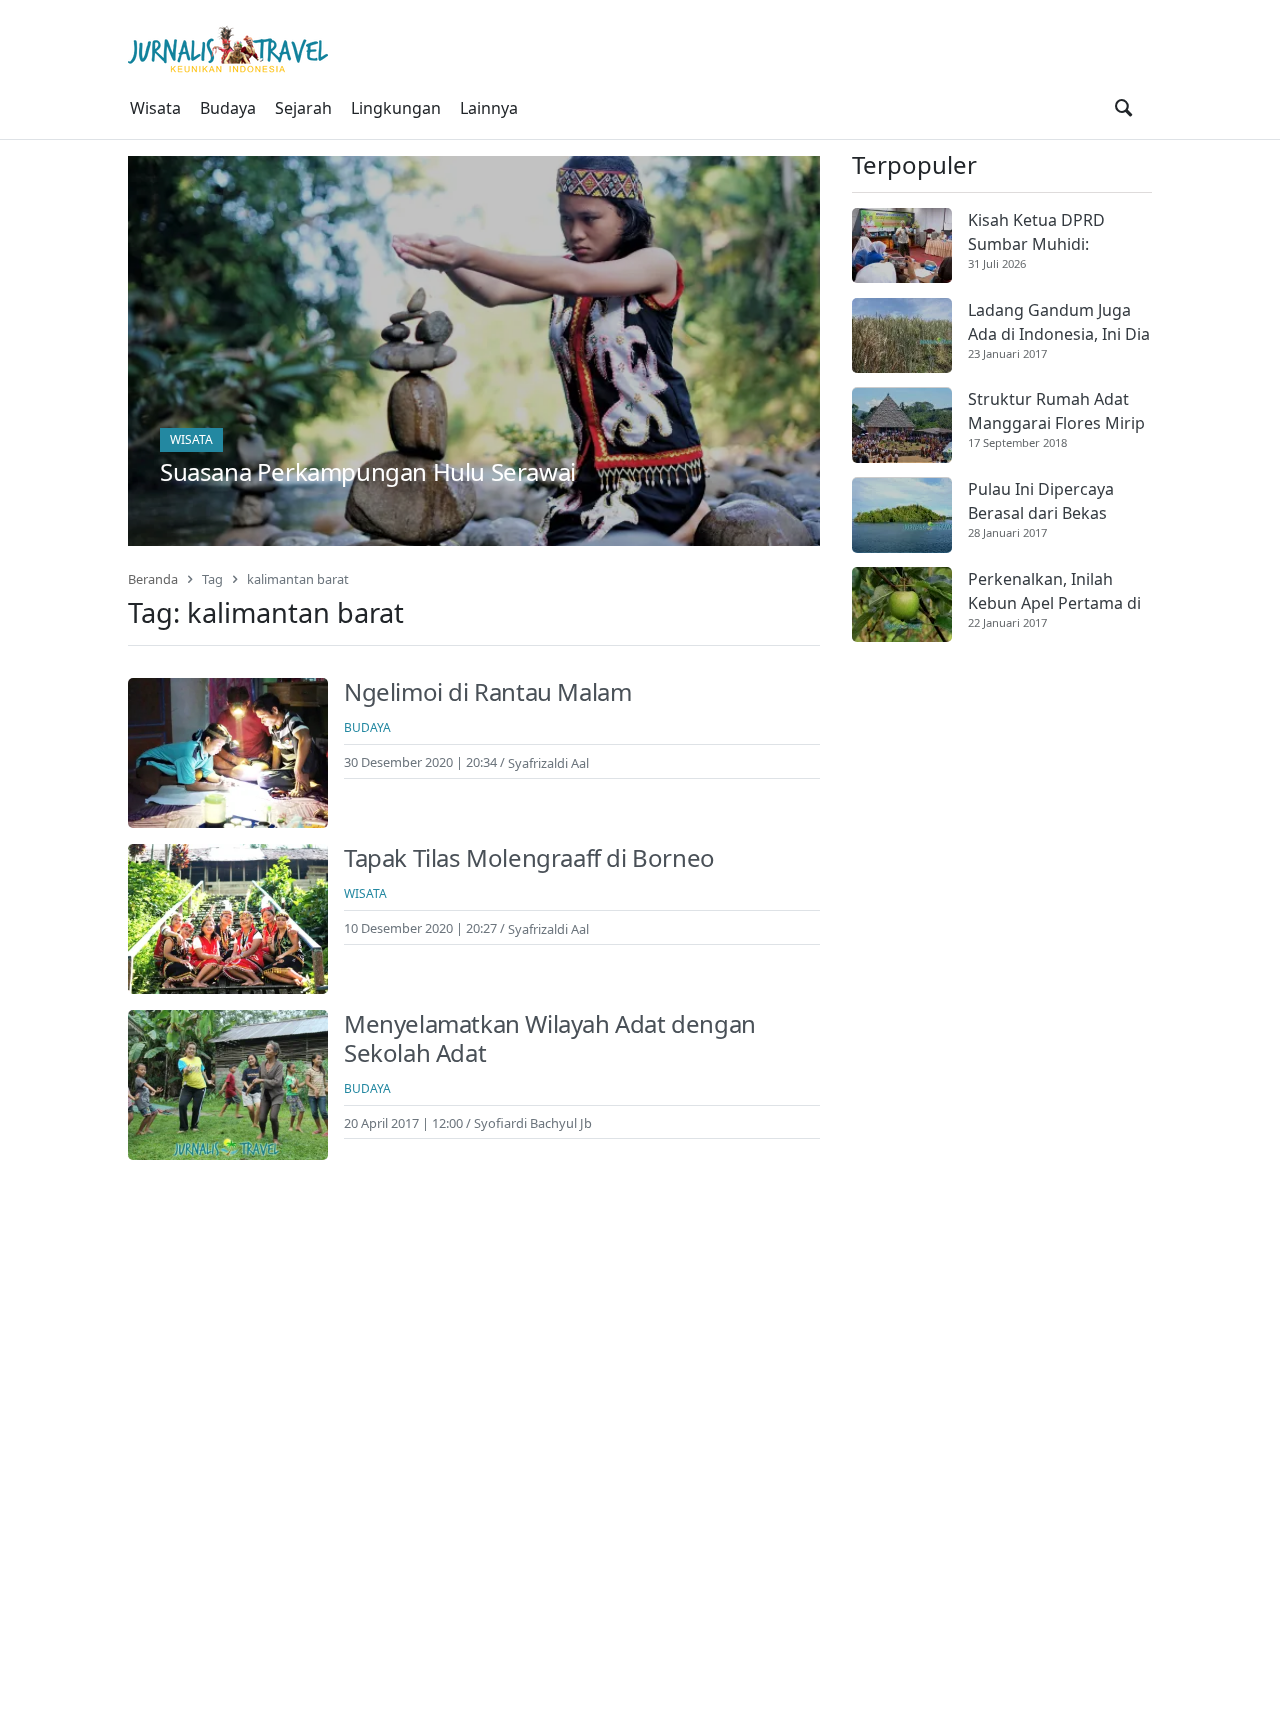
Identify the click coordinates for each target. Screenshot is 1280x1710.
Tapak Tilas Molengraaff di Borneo (529, 857)
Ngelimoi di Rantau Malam (487, 691)
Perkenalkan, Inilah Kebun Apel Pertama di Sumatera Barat (1054, 591)
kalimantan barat (298, 579)
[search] (1123, 108)
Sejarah (303, 108)
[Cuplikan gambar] (902, 245)
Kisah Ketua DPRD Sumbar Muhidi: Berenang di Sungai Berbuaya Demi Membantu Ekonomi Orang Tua (1045, 232)
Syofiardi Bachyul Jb (533, 1123)
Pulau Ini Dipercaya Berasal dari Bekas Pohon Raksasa (1041, 502)
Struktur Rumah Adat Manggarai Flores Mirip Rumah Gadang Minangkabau (1056, 412)
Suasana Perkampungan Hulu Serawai (368, 471)
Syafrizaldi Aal (548, 762)
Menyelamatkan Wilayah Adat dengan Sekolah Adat (550, 1038)
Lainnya (489, 108)
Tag (212, 579)
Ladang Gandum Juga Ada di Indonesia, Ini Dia (1059, 322)
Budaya (228, 108)
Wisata (155, 108)
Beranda (153, 579)
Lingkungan (396, 108)
